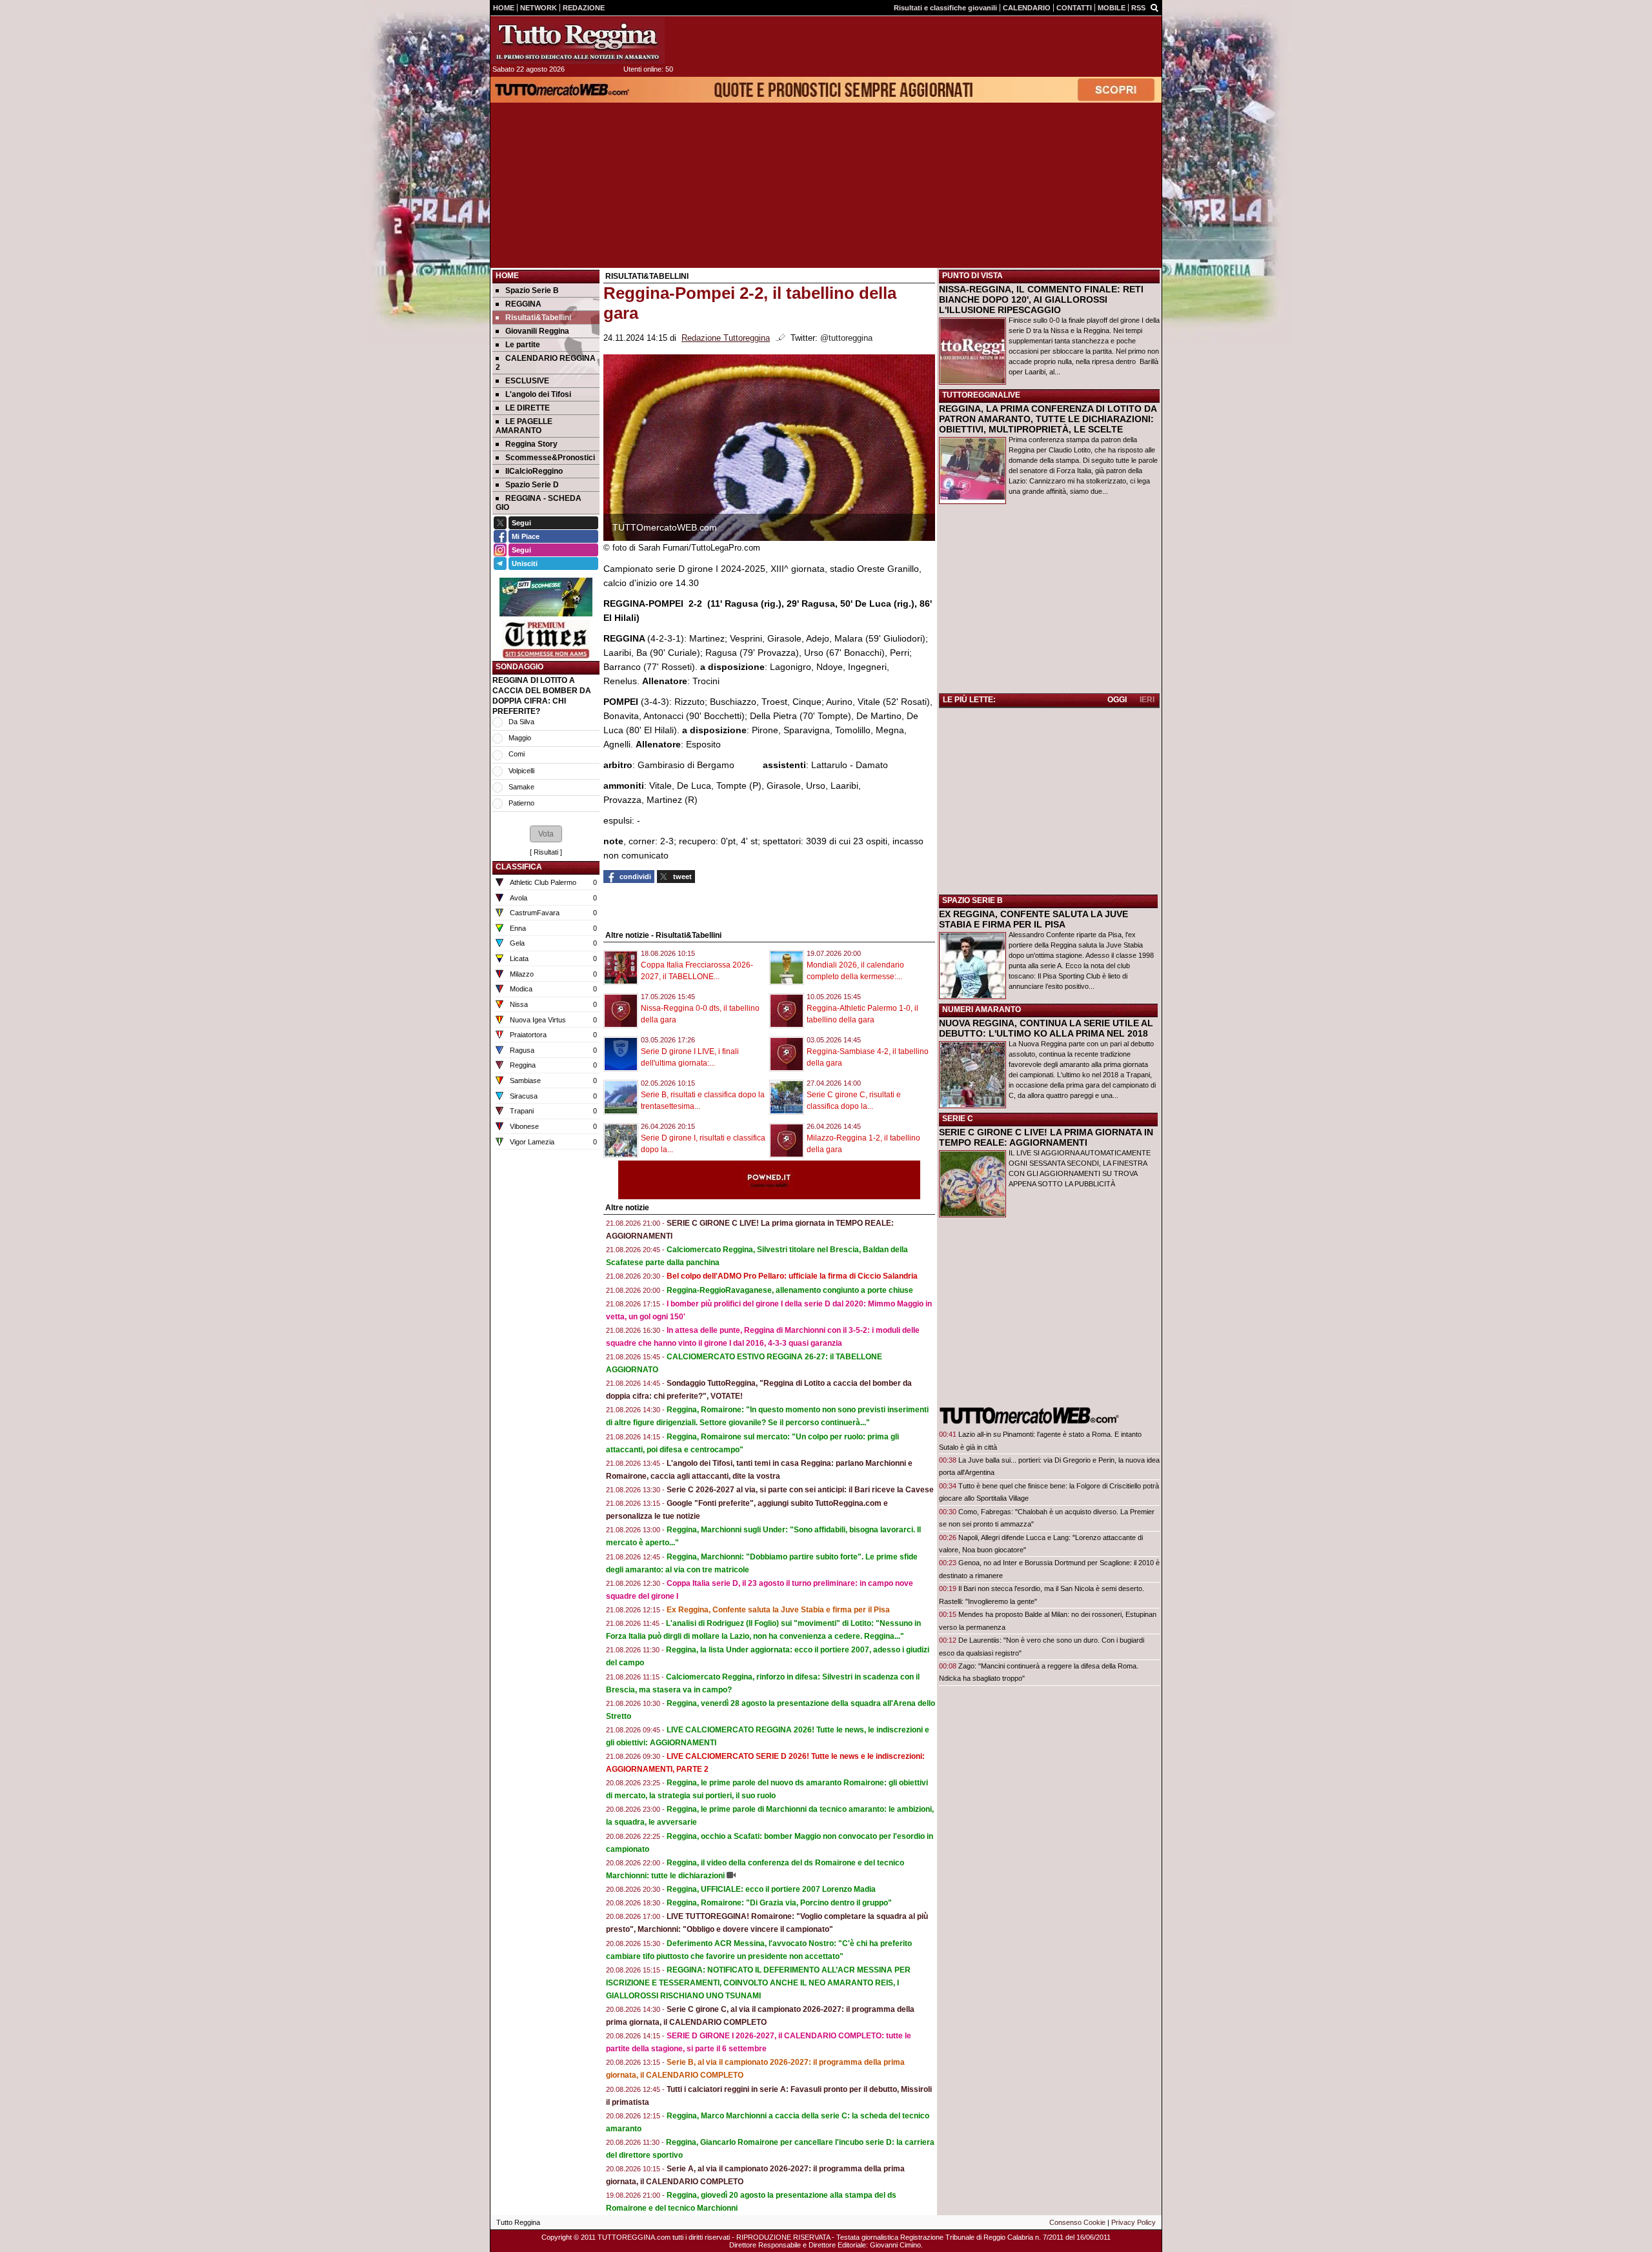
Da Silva (521, 722)
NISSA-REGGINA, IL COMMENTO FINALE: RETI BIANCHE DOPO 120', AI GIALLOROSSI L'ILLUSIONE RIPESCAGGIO (1041, 299)
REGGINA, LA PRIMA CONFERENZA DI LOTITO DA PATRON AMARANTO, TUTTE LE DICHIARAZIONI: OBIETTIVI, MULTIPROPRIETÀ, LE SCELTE (1048, 419)
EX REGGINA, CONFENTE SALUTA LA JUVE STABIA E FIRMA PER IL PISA (1033, 919)
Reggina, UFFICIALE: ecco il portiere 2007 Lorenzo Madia (771, 1889)
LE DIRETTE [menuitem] (528, 408)
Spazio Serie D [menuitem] (532, 485)
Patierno (521, 803)
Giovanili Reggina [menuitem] (537, 331)
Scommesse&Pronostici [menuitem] (550, 458)
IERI (1147, 700)
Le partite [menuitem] (523, 345)
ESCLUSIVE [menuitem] (527, 381)
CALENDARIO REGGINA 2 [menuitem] (546, 363)
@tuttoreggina (846, 338)
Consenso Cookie (1077, 2222)
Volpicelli (521, 771)
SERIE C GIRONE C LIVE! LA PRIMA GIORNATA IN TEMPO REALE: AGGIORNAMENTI (1046, 1137)
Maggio (520, 738)
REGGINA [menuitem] (523, 304)
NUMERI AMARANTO (982, 1009)
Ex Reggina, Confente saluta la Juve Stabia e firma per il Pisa (778, 1610)
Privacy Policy (1133, 2222)
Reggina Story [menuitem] (531, 444)
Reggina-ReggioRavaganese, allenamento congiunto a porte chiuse (790, 1290)
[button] (546, 834)
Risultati (546, 852)
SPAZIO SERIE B (972, 900)
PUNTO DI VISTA (972, 276)
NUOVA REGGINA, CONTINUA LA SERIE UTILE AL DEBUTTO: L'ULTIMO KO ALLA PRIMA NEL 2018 (1046, 1028)
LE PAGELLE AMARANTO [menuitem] (524, 426)
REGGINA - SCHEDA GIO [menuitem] (539, 503)
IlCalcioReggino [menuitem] (534, 471)
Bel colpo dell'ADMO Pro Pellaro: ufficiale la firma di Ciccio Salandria (792, 1276)
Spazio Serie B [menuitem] (532, 290)
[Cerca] (1154, 7)
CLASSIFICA (519, 867)
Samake (521, 787)
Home (507, 276)
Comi (517, 754)
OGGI (1117, 700)
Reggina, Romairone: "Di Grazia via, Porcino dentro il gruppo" (779, 1903)
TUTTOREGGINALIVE (981, 395)
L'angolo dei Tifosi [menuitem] (538, 394)
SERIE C (958, 1119)
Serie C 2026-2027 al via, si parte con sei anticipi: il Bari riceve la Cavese (800, 1490)
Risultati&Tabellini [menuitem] (538, 318)
